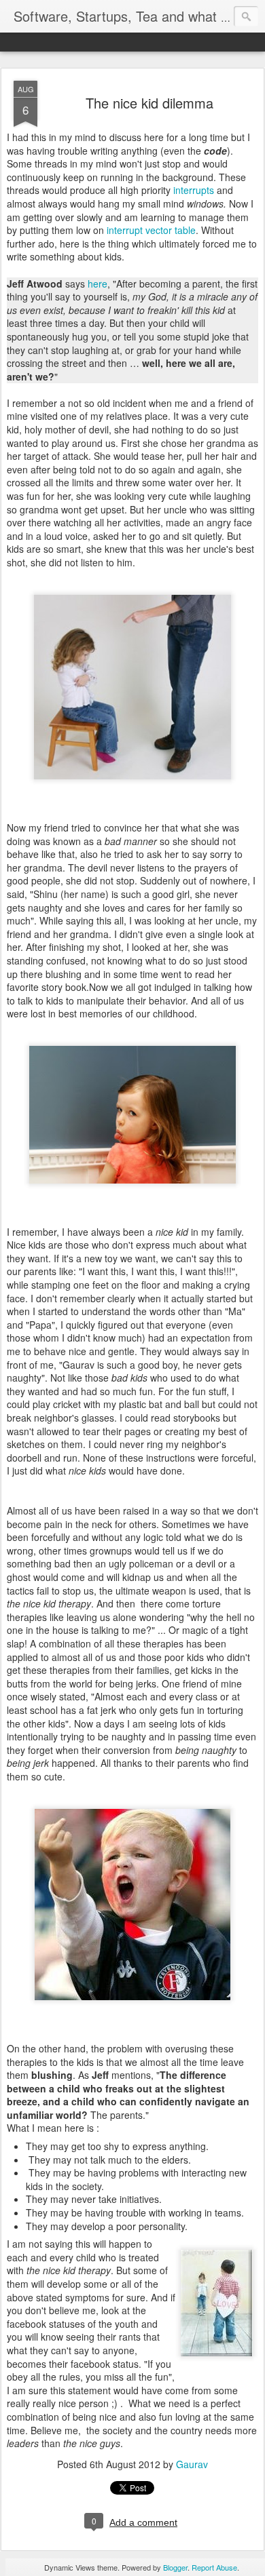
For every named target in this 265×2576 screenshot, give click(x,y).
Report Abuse (214, 2567)
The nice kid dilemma (149, 103)
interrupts (195, 190)
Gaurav (192, 2464)
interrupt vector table (151, 230)
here (98, 284)
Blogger (175, 2567)
